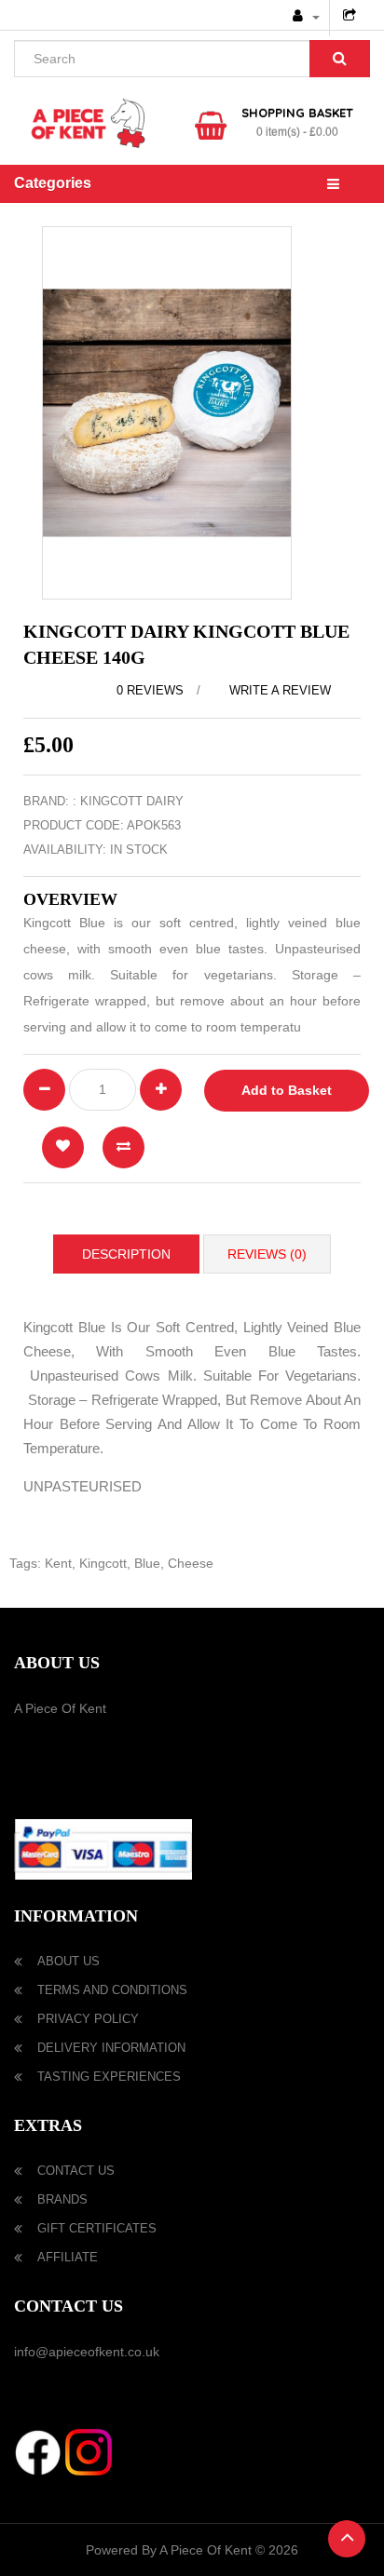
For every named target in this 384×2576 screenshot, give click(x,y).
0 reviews (150, 690)
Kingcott (103, 1563)
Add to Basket (287, 1090)
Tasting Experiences (109, 2077)
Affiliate (68, 2257)
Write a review (278, 690)
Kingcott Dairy (132, 801)
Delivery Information (111, 2048)
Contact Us (76, 2171)
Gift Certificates (97, 2228)
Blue (147, 1563)
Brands (62, 2199)
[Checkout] (352, 17)
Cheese (191, 1563)
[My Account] (306, 17)
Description (126, 1254)
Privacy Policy (88, 2019)
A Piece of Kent (60, 1708)
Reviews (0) (267, 1254)
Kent (58, 1563)
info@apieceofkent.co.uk (87, 2352)
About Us (69, 1961)
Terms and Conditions (112, 1990)
